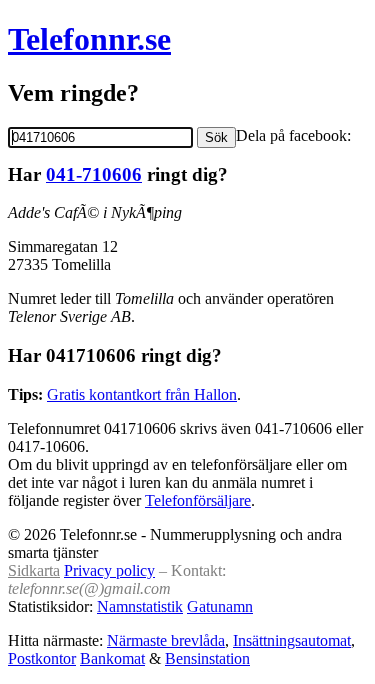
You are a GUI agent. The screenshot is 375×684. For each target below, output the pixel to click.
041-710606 (94, 174)
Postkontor (42, 658)
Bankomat (112, 658)
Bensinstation (207, 658)
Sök (216, 137)
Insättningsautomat (292, 640)
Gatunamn (220, 606)
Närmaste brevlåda (166, 640)
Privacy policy (109, 570)
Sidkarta (34, 570)
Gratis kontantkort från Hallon (142, 394)
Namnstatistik (140, 606)
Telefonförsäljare (198, 500)
